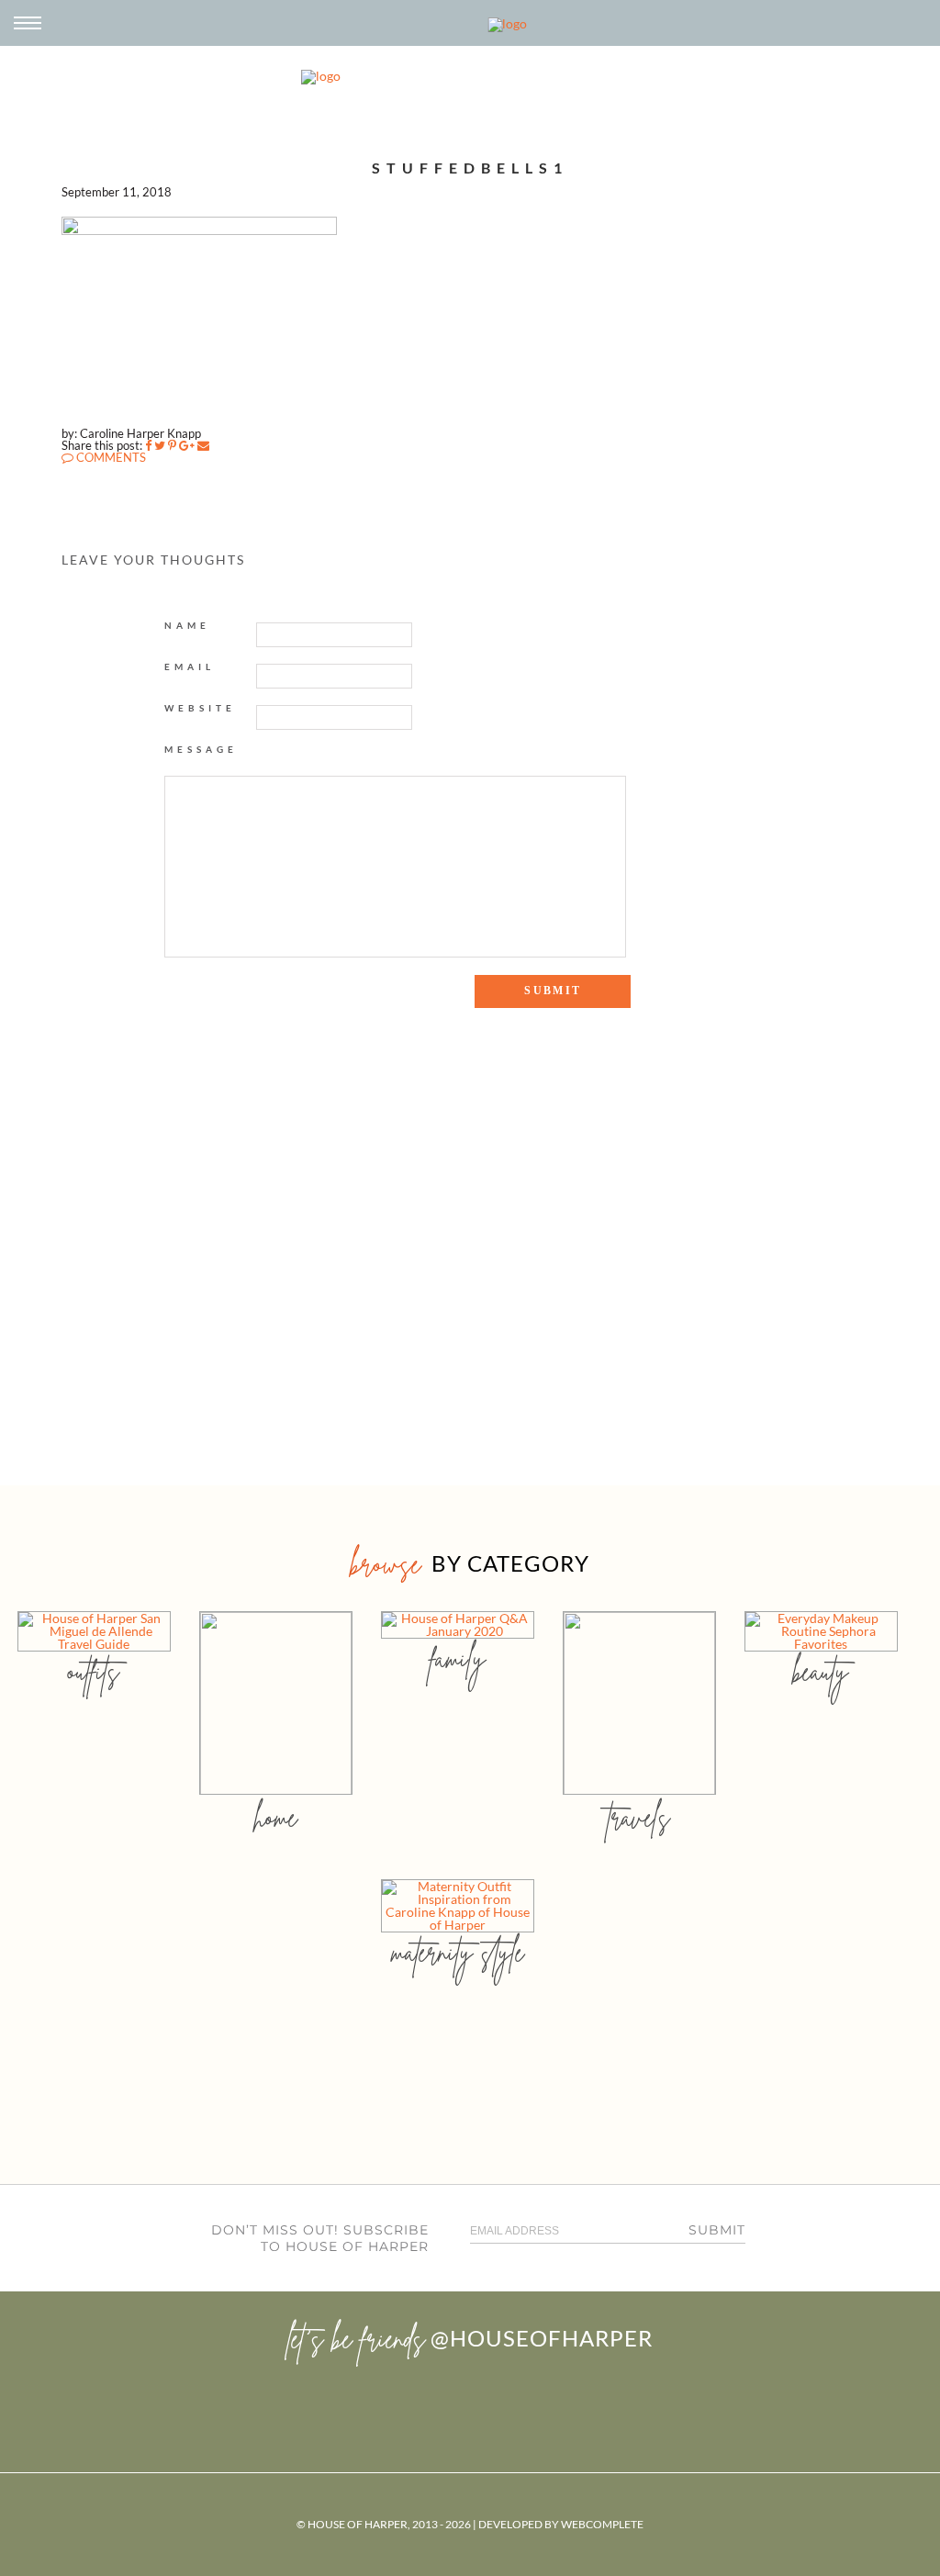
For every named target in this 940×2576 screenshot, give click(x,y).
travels (639, 1817)
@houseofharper (542, 2338)
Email (190, 666)
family (458, 1658)
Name (187, 625)
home (276, 1817)
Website (200, 708)
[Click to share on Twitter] (160, 445)
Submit (717, 2230)
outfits (94, 1671)
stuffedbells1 (470, 168)
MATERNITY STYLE (458, 1952)
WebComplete (602, 2524)
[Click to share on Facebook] (148, 445)
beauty (821, 1671)
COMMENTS (110, 457)
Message (201, 749)
